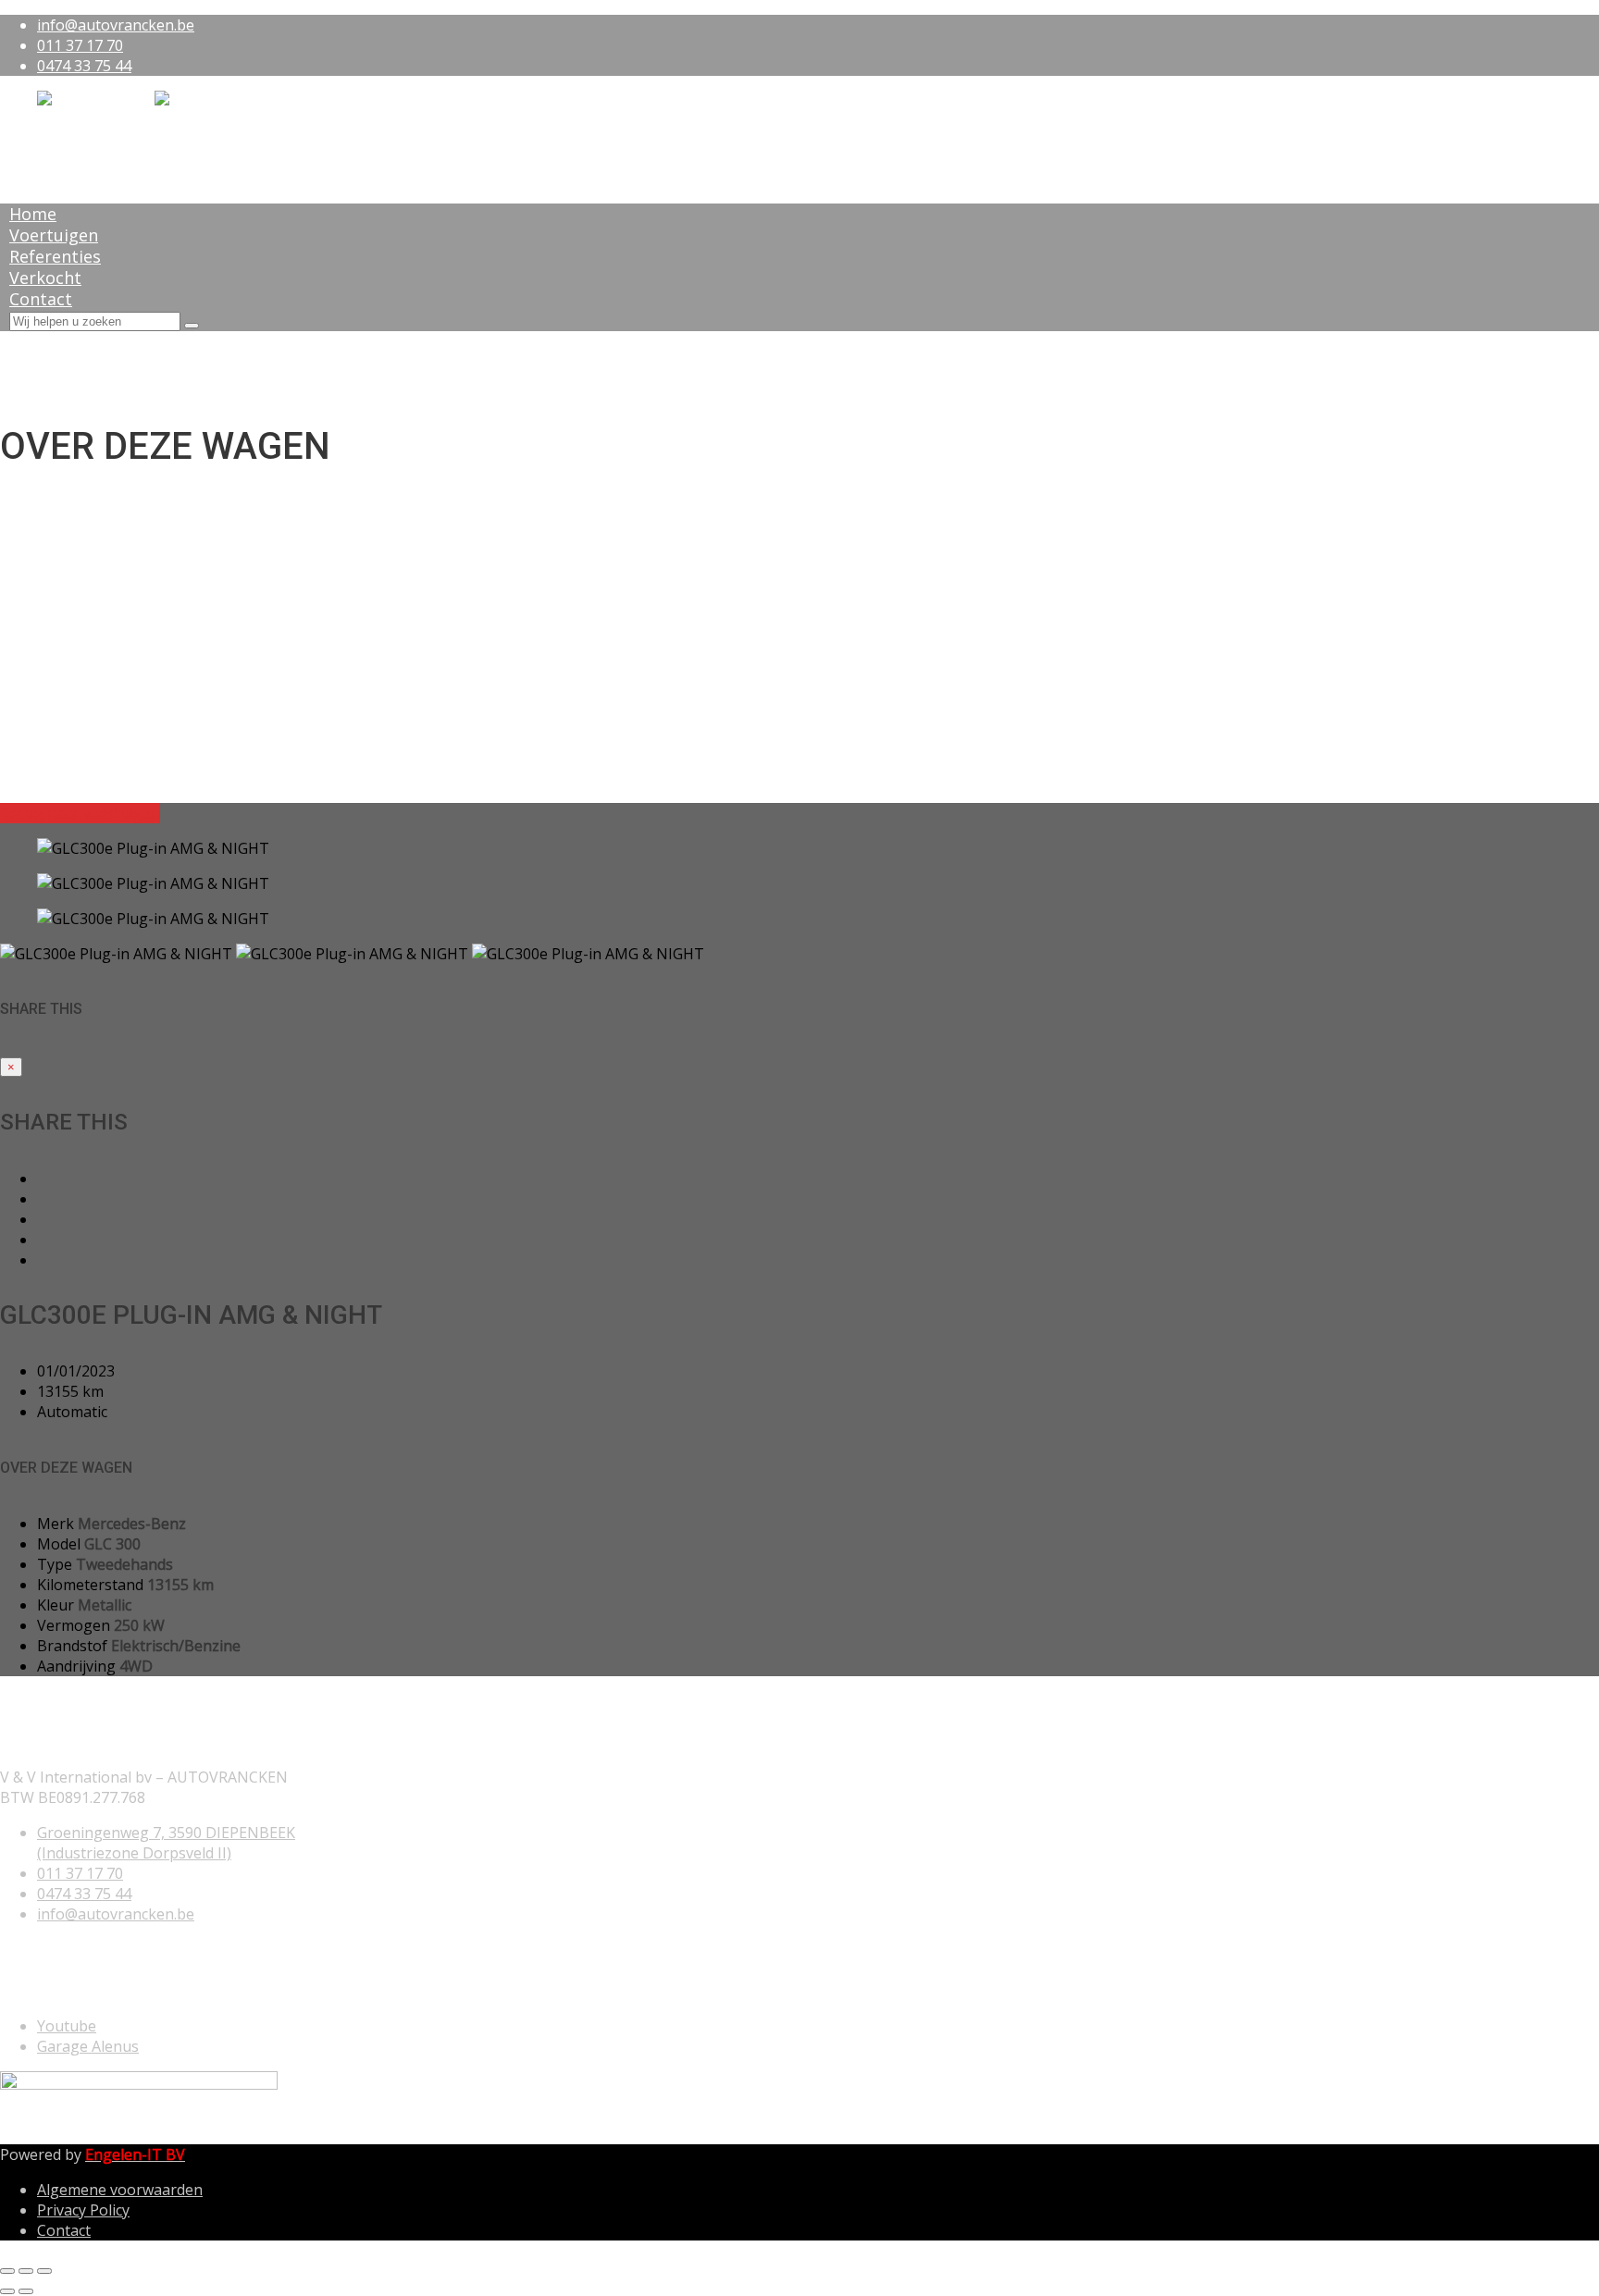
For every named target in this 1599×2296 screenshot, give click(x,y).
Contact (41, 299)
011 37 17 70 (80, 45)
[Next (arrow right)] (26, 2291)
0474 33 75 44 (84, 66)
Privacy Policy (83, 2210)
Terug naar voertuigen (80, 813)
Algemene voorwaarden (120, 2190)
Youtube (67, 2026)
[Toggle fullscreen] (26, 2271)
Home (33, 214)
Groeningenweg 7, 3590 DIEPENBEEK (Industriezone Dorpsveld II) (166, 1843)
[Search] (192, 326)
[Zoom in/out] (44, 2271)
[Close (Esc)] (7, 2271)
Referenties (55, 256)
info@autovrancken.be (116, 25)
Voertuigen (54, 235)
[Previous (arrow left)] (7, 2291)
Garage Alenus (88, 2046)
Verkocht (45, 278)
